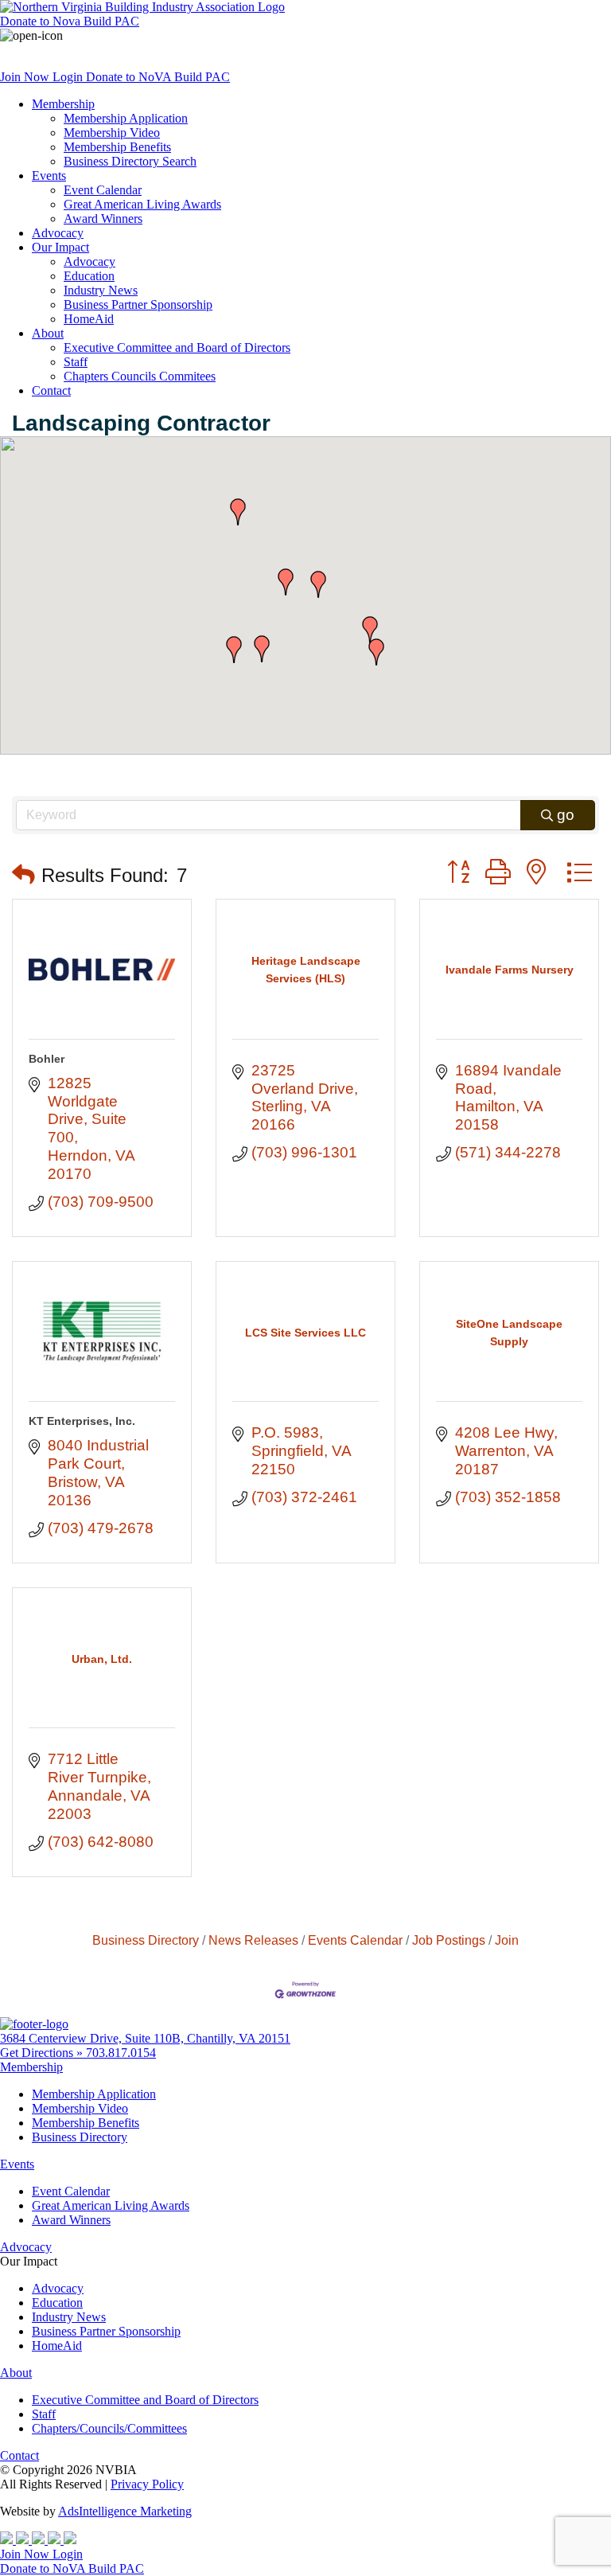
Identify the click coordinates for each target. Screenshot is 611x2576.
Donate (70, 21)
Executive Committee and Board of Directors (177, 347)
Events (49, 176)
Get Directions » (43, 2053)
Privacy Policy (147, 2484)
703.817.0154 (121, 2053)
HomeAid (89, 319)
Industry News (101, 290)
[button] (318, 584)
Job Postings (449, 1940)
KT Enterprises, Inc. (82, 1421)
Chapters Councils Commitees (140, 376)
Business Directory (146, 1940)
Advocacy (58, 233)
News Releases (253, 1940)
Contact (51, 390)
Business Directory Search (130, 161)
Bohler (47, 1059)
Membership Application (126, 118)
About (48, 333)
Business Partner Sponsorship (138, 304)
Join (507, 1940)
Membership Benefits (117, 147)
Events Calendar (355, 1940)
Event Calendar (103, 190)
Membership (63, 104)
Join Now (26, 77)
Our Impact (60, 247)
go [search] (566, 815)
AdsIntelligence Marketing (125, 2511)
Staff (76, 362)
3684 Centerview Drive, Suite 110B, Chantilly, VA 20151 (145, 2038)
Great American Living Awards (142, 204)
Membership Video (112, 133)
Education (89, 276)
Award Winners (103, 219)
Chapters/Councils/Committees (109, 2428)
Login (69, 77)
